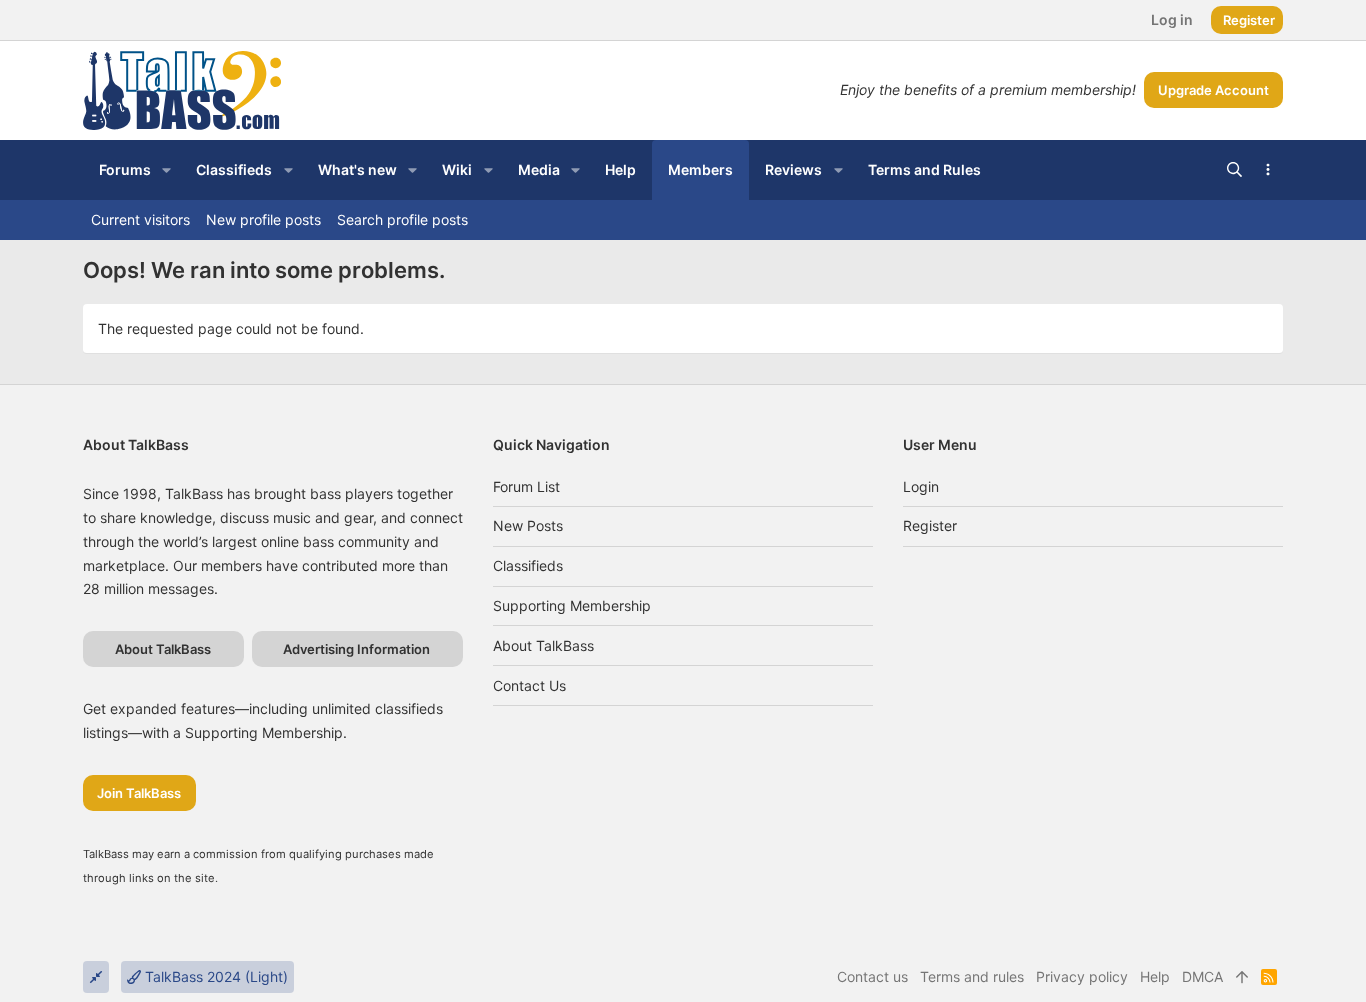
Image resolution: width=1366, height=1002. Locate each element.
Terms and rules (972, 976)
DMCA (1202, 976)
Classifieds (528, 565)
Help (1155, 976)
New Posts (528, 525)
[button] (166, 170)
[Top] (1242, 977)
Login (921, 486)
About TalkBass (543, 645)
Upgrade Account (1213, 90)
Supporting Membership (572, 605)
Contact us (529, 685)
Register (930, 525)
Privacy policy (1082, 976)
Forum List (526, 486)
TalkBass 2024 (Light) (214, 976)
